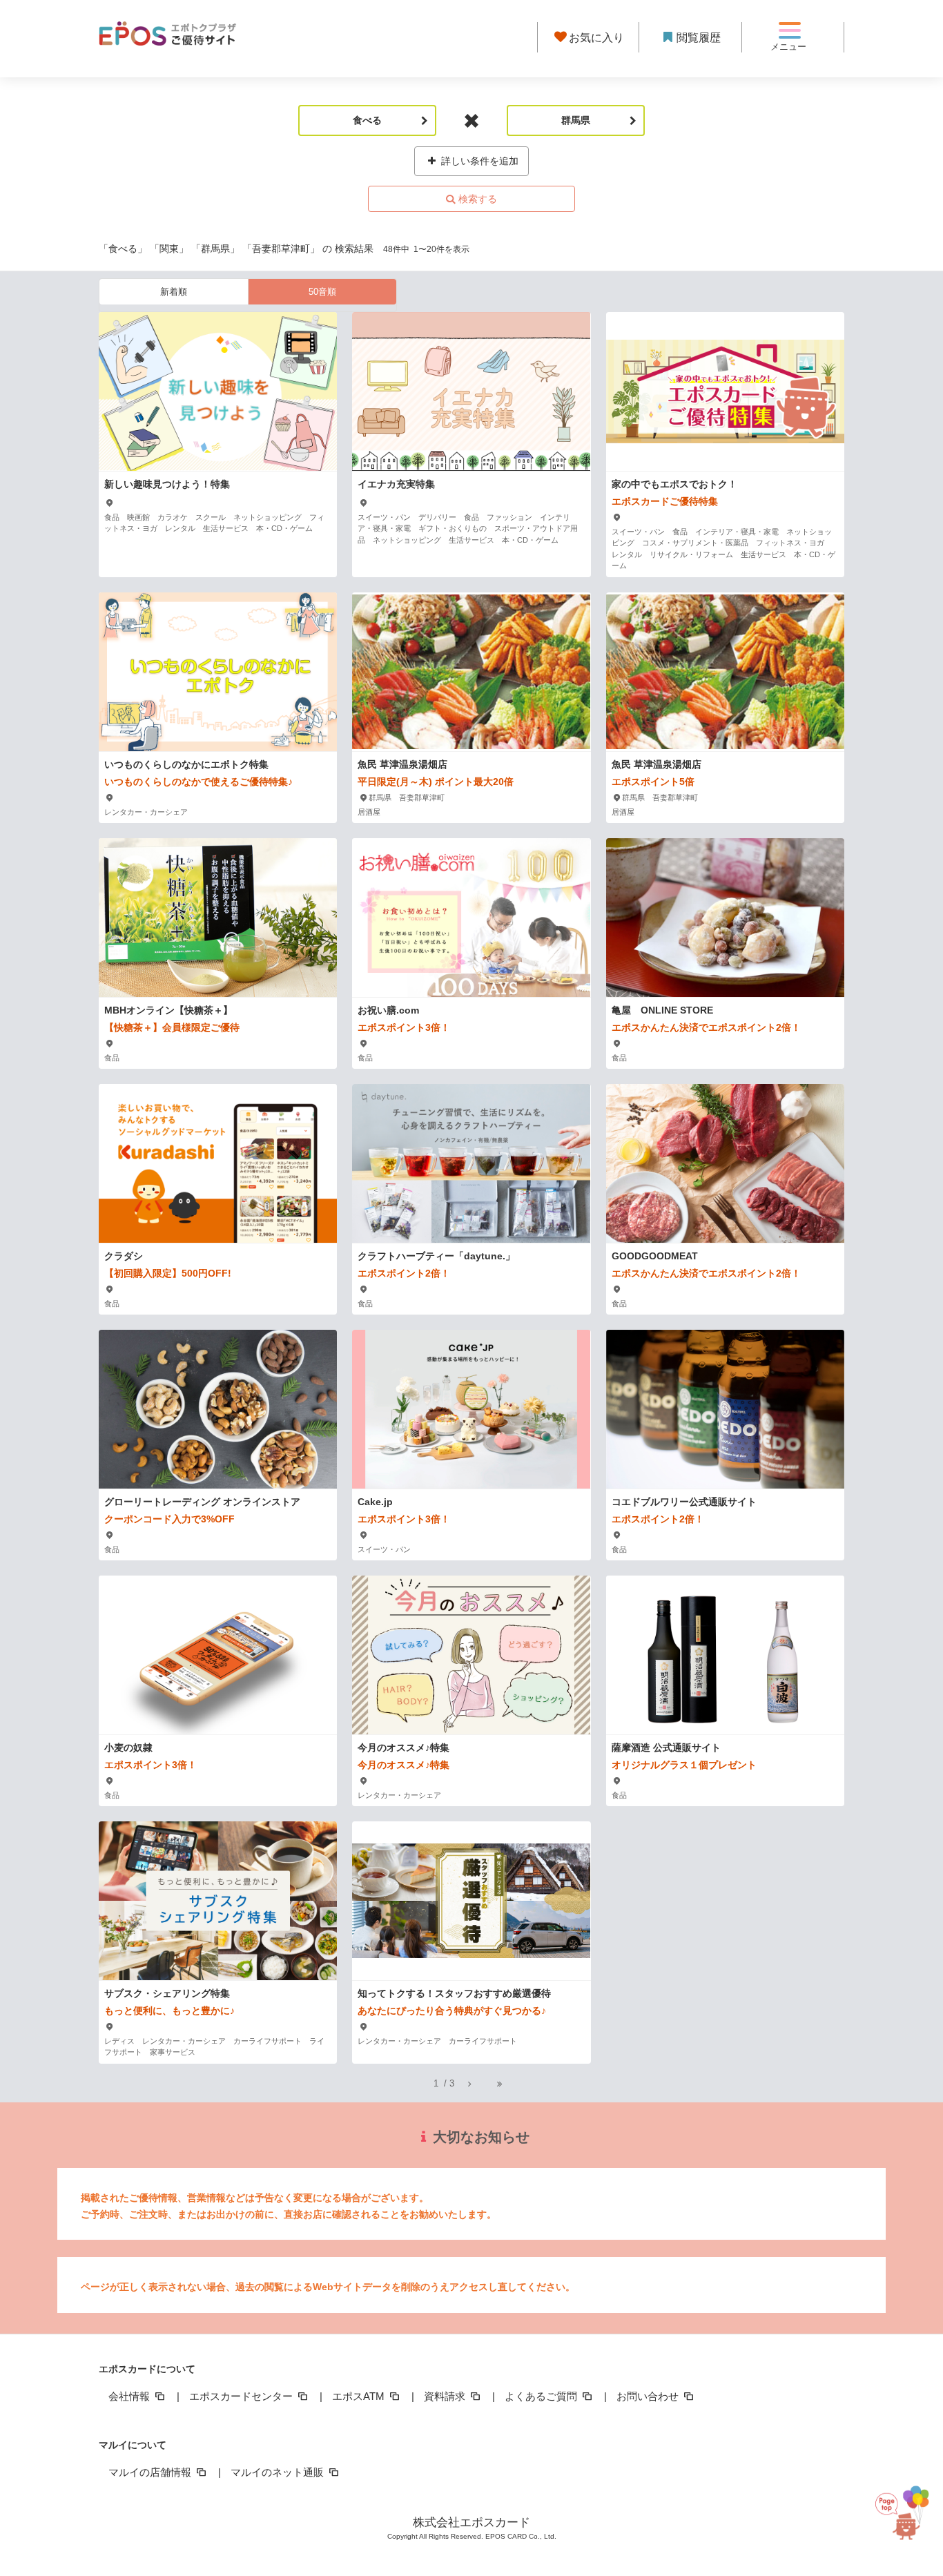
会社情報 (130, 2396)
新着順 (174, 292)
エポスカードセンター (242, 2396)
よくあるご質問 (542, 2396)
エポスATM (360, 2396)
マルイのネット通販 (279, 2472)
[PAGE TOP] (905, 2507)
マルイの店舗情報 (151, 2472)
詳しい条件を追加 (478, 161)
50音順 (322, 292)
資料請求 (446, 2396)
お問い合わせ (649, 2396)
